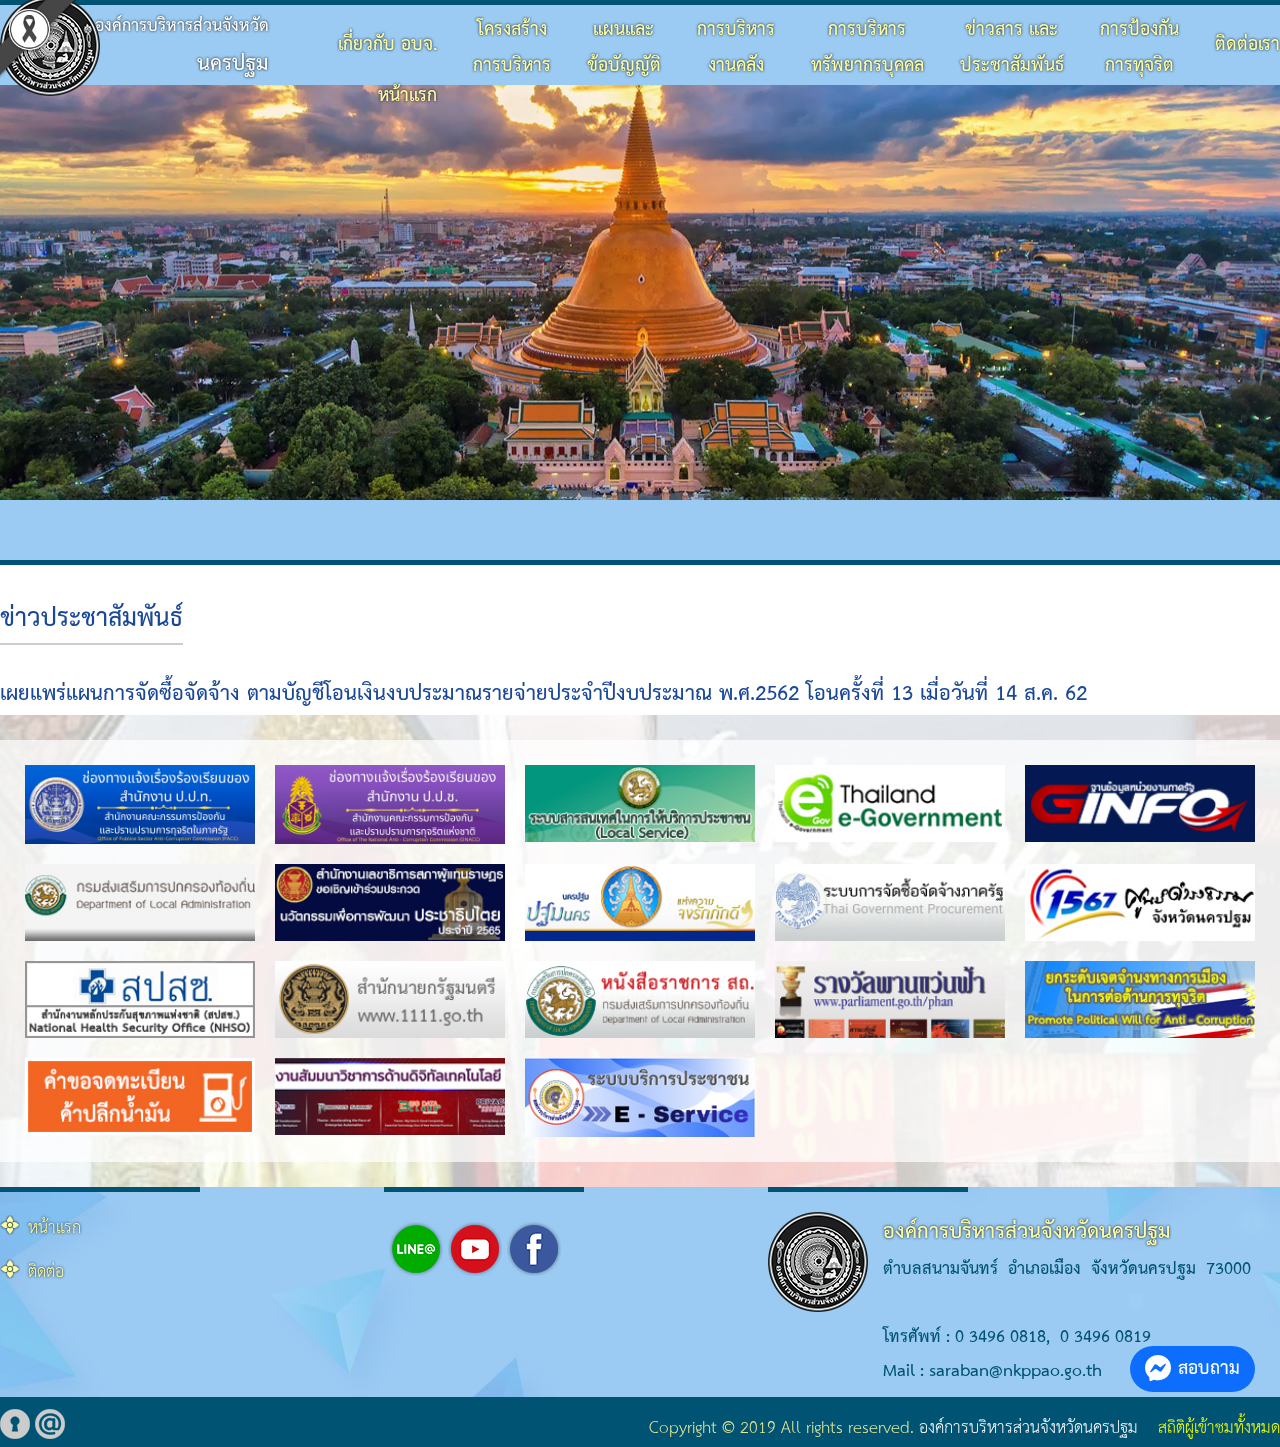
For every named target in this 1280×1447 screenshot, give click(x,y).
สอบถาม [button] (1209, 1368)
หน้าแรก (407, 95)
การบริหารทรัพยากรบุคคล (867, 47)
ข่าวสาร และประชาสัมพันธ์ (1012, 47)
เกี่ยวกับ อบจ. (387, 44)
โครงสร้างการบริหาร (512, 47)
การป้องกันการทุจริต (1139, 47)
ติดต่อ (46, 1272)
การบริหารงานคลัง (736, 47)
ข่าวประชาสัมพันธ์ (91, 619)
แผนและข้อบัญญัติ (624, 47)
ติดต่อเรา (1247, 44)
